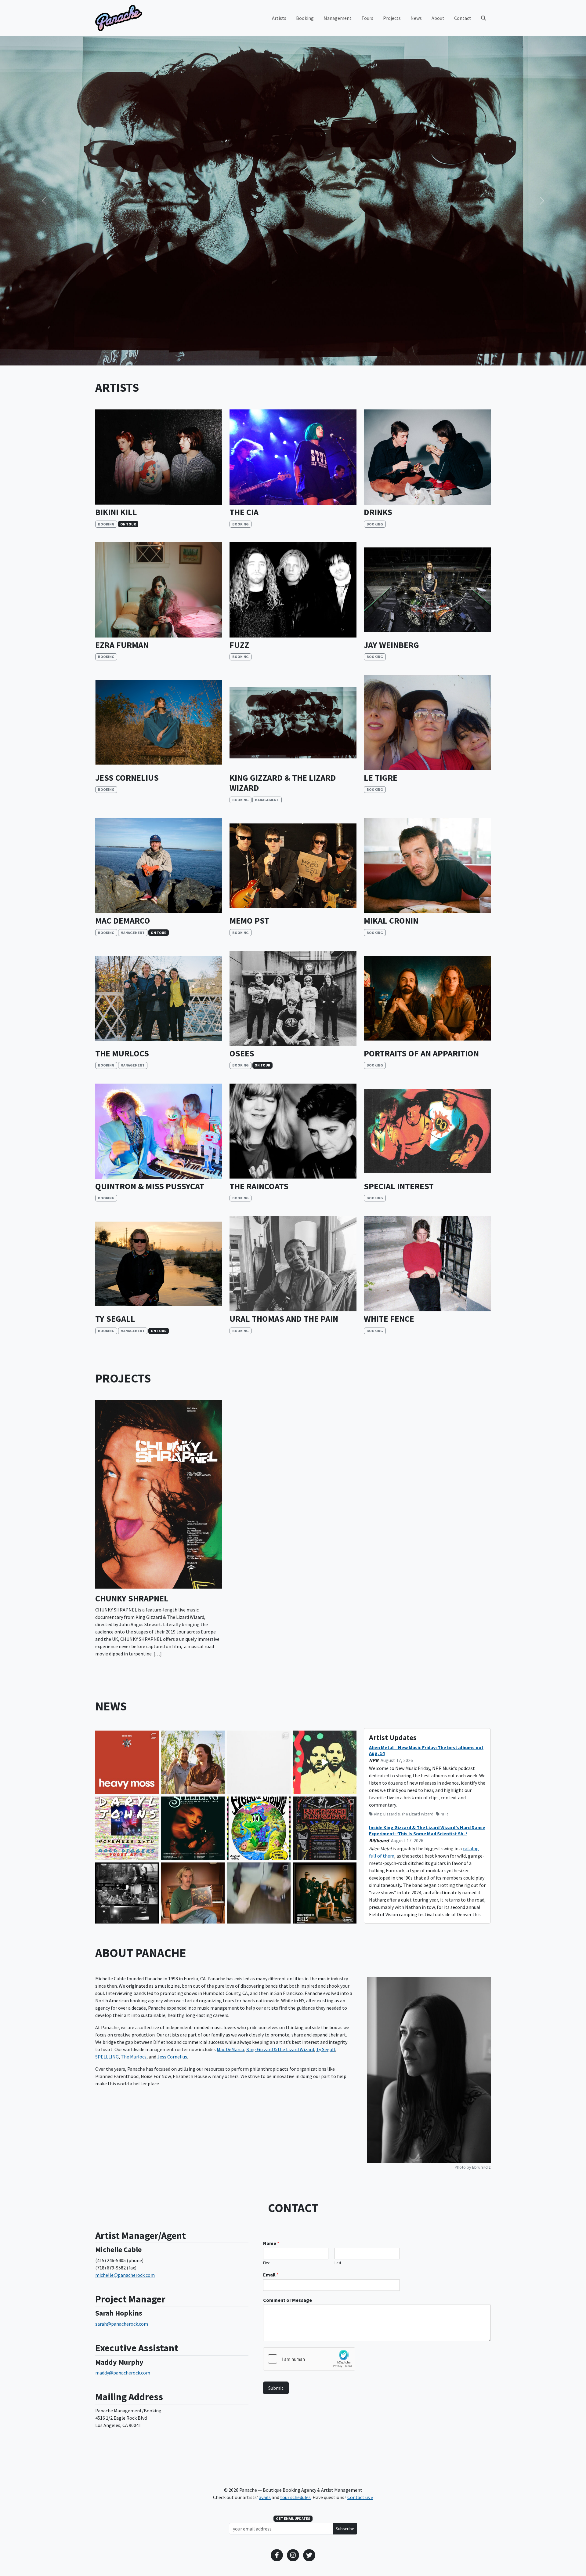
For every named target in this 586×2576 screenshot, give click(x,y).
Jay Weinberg (391, 645)
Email (271, 2275)
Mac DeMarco (123, 921)
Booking (305, 18)
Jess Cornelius (127, 778)
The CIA (244, 512)
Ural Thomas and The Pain (284, 1319)
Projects (392, 18)
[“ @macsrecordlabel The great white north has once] (259, 1894)
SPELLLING (107, 2057)
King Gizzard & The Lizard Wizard (404, 1814)
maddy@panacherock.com (123, 2373)
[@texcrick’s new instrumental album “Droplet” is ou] (259, 1762)
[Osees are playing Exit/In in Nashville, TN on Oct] (325, 1894)
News (416, 18)
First (266, 2263)
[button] (44, 201)
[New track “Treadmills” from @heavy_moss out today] (325, 1762)
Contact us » (360, 2497)
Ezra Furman (122, 645)
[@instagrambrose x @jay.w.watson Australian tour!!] (193, 1762)
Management (338, 18)
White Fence (389, 1319)
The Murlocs (122, 1054)
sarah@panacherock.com (122, 2324)
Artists (279, 18)
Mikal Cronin (391, 921)
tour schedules (295, 2497)
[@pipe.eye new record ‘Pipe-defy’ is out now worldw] (193, 1894)
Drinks (378, 512)
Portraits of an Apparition (421, 1054)
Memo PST (249, 921)
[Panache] (119, 18)
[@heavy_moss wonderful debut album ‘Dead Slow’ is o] (127, 1762)
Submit (276, 2388)
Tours (367, 18)
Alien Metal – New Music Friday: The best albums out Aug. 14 (426, 1750)
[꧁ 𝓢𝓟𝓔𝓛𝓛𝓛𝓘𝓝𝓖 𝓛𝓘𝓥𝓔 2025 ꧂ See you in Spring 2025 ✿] (193, 1828)
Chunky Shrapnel (132, 1599)
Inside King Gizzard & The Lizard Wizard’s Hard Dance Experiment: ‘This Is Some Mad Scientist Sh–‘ (427, 1830)
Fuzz (239, 645)
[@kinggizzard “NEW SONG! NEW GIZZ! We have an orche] (127, 1894)
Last (338, 2263)
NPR (444, 1814)
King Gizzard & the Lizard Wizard (283, 783)
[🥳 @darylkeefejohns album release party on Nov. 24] (127, 1828)
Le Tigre (381, 778)
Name (271, 2243)
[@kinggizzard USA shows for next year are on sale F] (325, 1828)
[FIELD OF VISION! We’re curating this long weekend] (259, 1828)
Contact (463, 18)
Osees (242, 1054)
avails (265, 2497)
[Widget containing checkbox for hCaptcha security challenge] (309, 2359)
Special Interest (399, 1186)
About (438, 18)
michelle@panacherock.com (125, 2275)
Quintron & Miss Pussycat (150, 1186)
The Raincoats (259, 1186)
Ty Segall (115, 1319)
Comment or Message (288, 2300)
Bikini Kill (116, 512)
